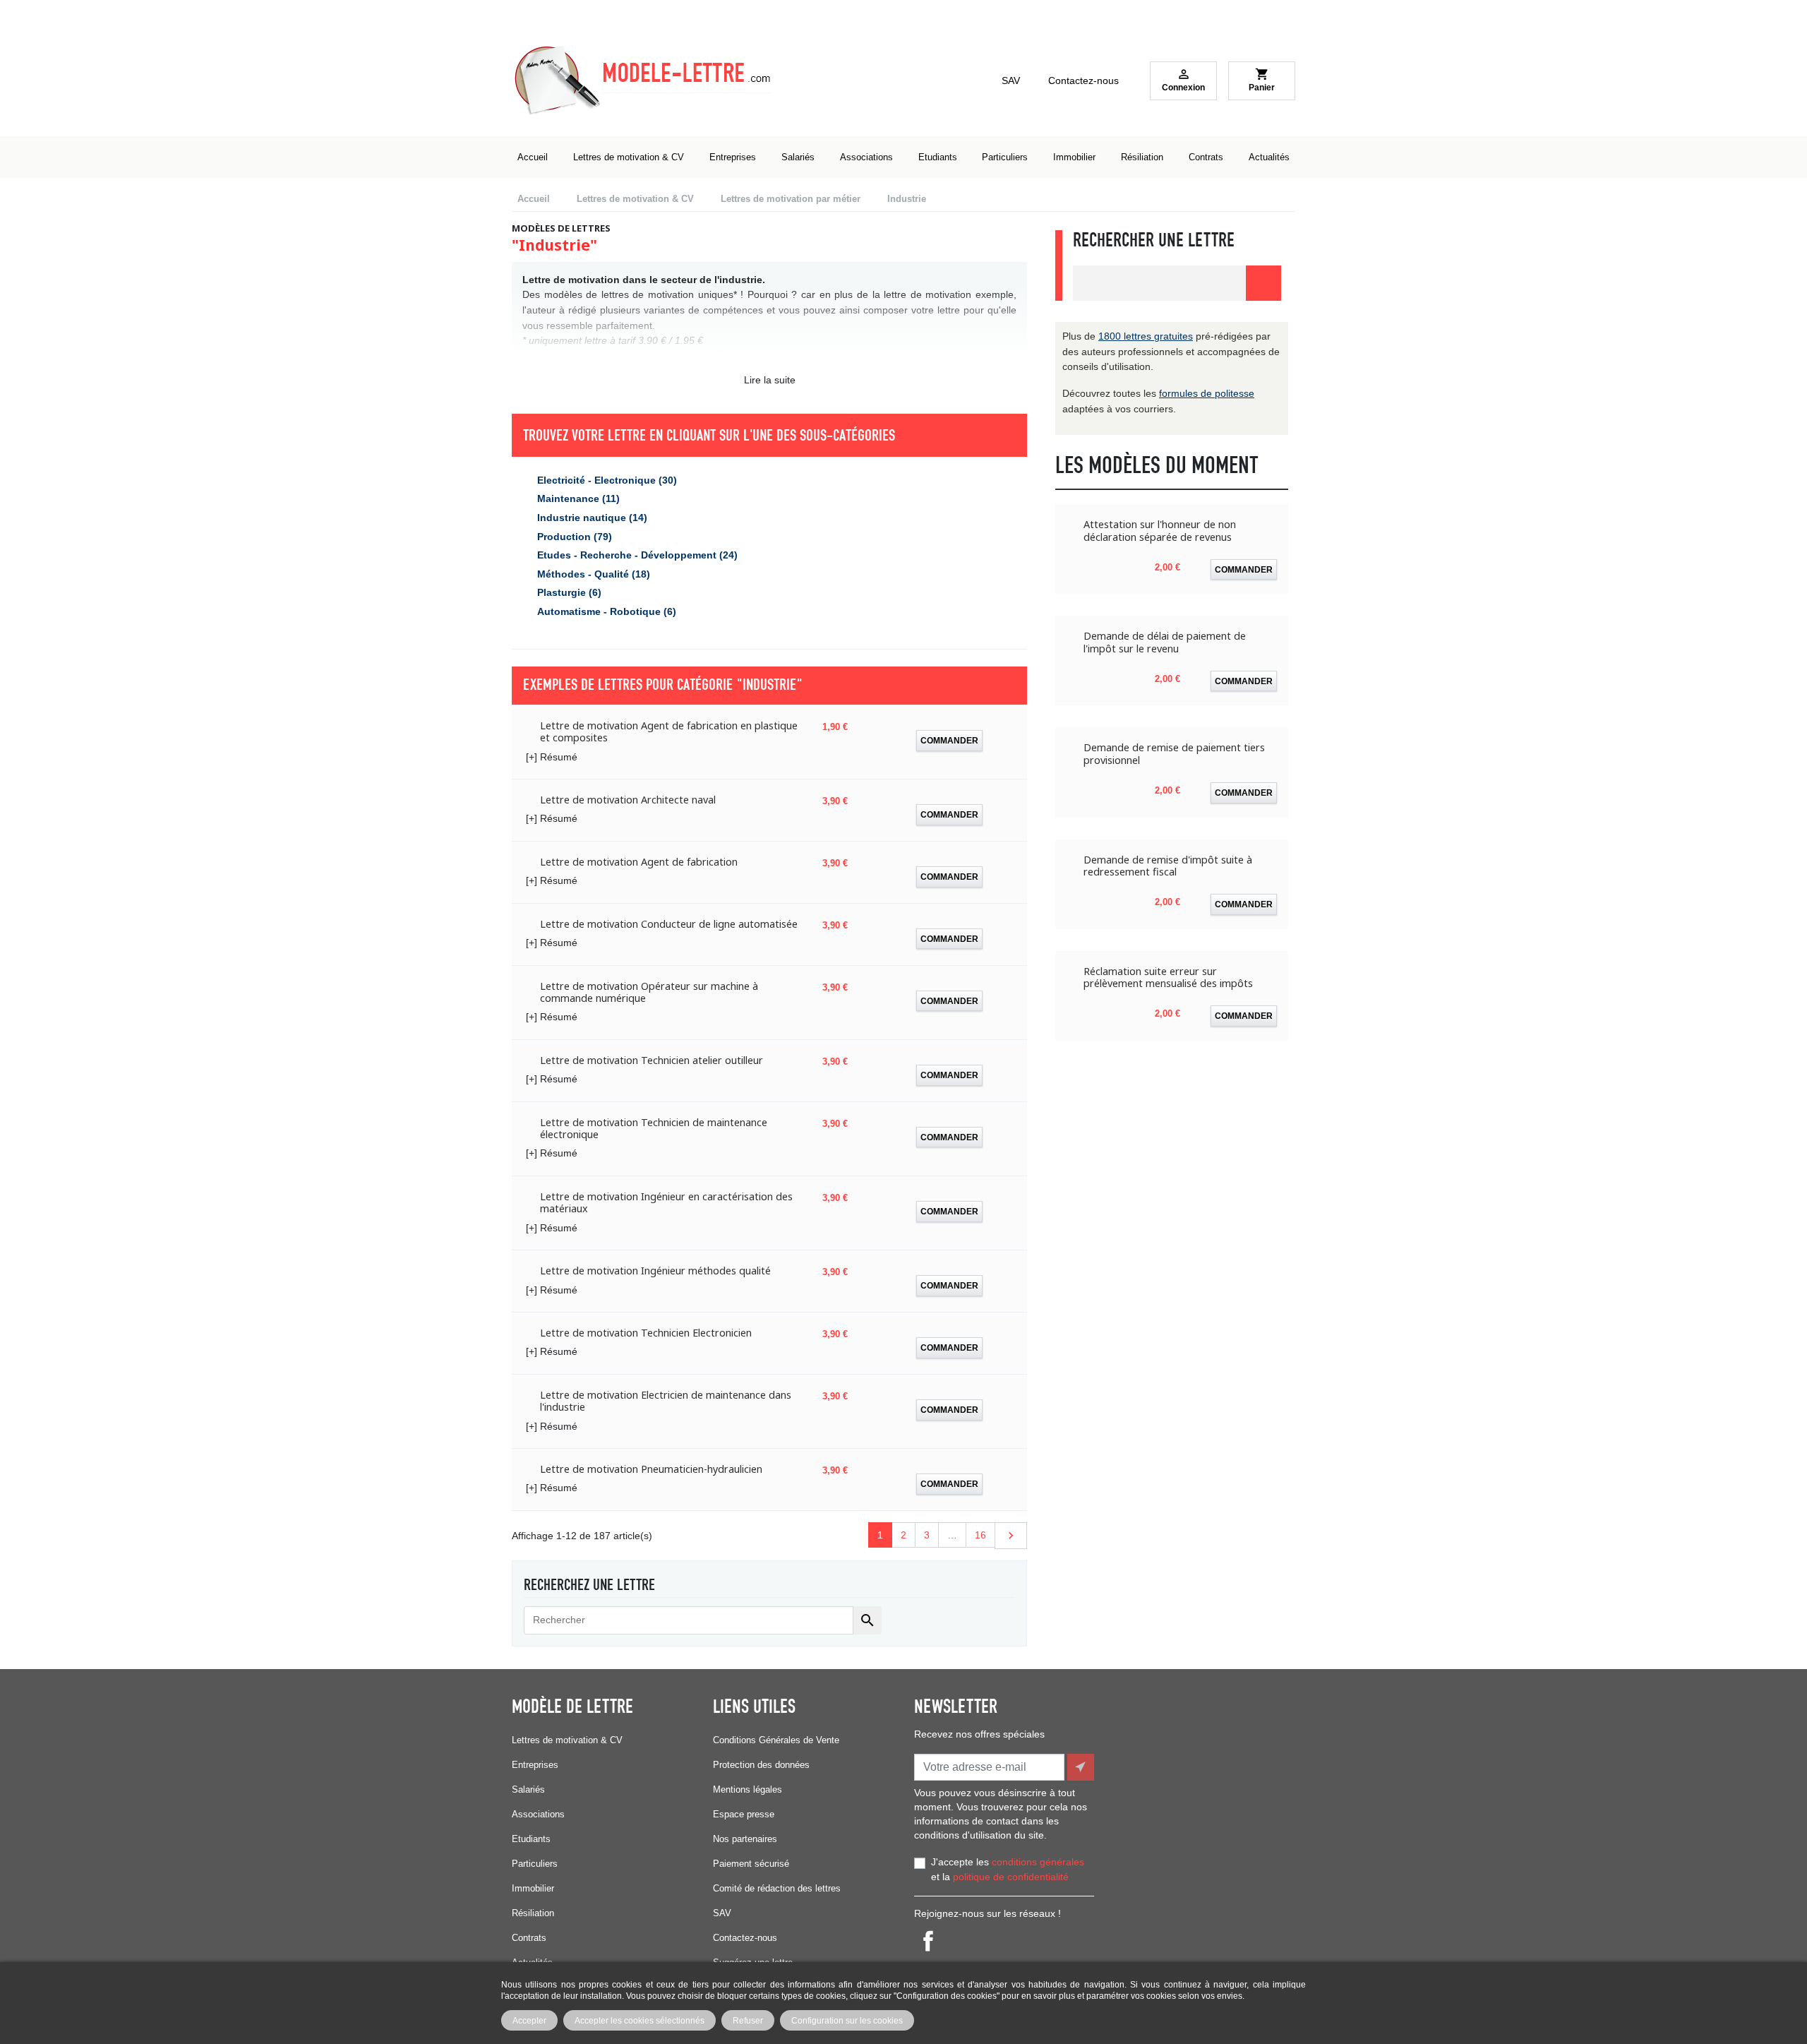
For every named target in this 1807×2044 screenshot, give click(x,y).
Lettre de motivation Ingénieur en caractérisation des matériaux (666, 1203)
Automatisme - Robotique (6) (607, 611)
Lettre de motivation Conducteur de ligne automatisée (669, 924)
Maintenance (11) (578, 498)
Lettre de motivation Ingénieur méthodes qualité (655, 1271)
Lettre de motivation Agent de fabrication (639, 862)
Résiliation (533, 1913)
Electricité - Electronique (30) (607, 480)
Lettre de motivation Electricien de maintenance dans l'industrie (666, 1401)
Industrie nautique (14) (592, 518)
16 (980, 1535)
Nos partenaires (745, 1839)
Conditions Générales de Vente (776, 1740)
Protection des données (761, 1765)
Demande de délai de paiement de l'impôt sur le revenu (1165, 642)
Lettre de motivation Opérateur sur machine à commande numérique (649, 992)
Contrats (529, 1938)
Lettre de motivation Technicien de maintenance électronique (654, 1129)
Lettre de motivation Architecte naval (628, 800)
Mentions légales (748, 1789)
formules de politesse (1207, 393)
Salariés (528, 1789)
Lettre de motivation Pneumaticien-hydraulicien (651, 1469)
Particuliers (535, 1864)
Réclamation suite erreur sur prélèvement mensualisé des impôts (1168, 978)
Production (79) (575, 537)
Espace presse (744, 1814)
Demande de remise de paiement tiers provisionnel (1174, 754)
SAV (1011, 80)
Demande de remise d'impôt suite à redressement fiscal (1168, 866)
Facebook (928, 1941)
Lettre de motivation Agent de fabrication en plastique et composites (669, 732)
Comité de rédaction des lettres (777, 1888)
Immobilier (533, 1888)
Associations (538, 1814)
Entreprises (535, 1765)
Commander (949, 740)
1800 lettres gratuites (1146, 336)
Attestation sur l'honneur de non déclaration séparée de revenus (1160, 531)
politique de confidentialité (1011, 1877)
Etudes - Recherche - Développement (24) (637, 555)
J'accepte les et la (1008, 1870)
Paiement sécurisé (751, 1864)
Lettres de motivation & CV (567, 1740)
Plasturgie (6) (569, 592)
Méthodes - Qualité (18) (594, 574)
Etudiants (531, 1839)
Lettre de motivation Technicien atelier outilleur (652, 1060)
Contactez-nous (1083, 80)
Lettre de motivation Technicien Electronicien (646, 1333)
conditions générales (1038, 1862)
